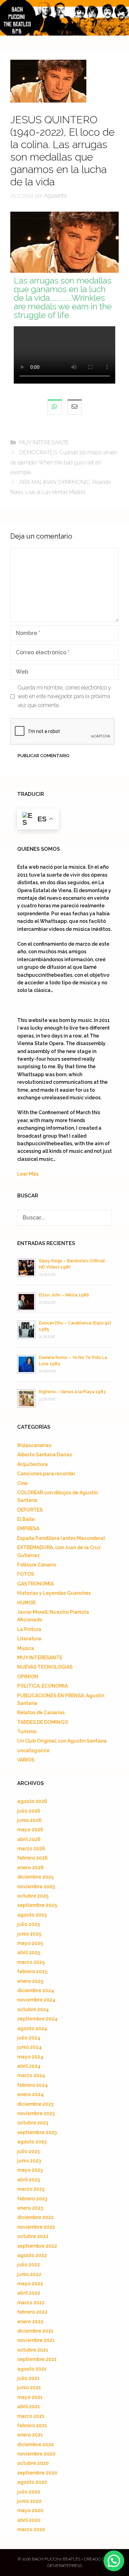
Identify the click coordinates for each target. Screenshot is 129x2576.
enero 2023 (30, 2208)
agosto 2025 (32, 1915)
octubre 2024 (33, 2009)
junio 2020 (29, 2501)
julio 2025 (29, 1924)
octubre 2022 (33, 2236)
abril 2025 (29, 1952)
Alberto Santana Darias (45, 1455)
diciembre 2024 (36, 1990)
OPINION (28, 1677)
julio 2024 (29, 2038)
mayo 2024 (30, 2057)
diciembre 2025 (35, 1877)
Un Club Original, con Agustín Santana (62, 1741)
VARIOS (26, 1760)
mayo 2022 (30, 2284)
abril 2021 (29, 2406)
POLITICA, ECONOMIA (42, 1686)
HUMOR (26, 1603)
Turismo (27, 1731)
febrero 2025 (32, 1971)
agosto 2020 (32, 2482)
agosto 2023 (32, 2142)
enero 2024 (30, 2094)
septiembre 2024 (37, 2019)
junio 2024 (29, 2047)
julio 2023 (28, 2151)
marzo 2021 (31, 2416)
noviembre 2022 (36, 2227)
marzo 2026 (31, 1849)
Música (26, 1648)
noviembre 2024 (36, 2000)
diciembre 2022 (35, 2217)
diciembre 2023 (35, 2104)
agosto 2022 (32, 2255)
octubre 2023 (33, 2123)
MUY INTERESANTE (44, 442)
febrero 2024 (33, 2085)
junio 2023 (29, 2161)
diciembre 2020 (36, 2444)
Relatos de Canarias (41, 1712)
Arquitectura (33, 1464)
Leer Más (28, 1174)
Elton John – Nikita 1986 (64, 1295)
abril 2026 (29, 1839)
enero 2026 (30, 1868)
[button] (114, 2561)
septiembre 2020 (37, 2473)
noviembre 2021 (36, 2340)
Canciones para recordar (46, 1474)
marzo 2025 (31, 1962)
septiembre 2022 (37, 2246)
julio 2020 (29, 2492)
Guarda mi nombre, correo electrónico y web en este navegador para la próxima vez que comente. (64, 696)
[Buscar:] (64, 1218)
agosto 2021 (32, 2369)
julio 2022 (29, 2265)
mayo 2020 (30, 2510)
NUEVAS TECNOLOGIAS (45, 1667)
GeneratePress (65, 2566)
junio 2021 (29, 2387)
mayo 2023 (30, 2170)
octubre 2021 (33, 2350)
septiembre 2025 (37, 1905)
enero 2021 (30, 2435)
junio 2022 (29, 2274)
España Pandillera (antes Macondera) (61, 1538)
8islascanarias (34, 1445)
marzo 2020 (31, 2529)
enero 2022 (30, 2322)
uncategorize (33, 1750)
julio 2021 (28, 2378)
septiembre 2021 (37, 2359)
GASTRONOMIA (35, 1584)
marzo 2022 (31, 2303)
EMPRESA (28, 1528)
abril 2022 (29, 2293)
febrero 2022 (32, 2312)
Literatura (29, 1639)
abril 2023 (29, 2180)
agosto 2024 (32, 2028)
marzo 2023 (31, 2189)
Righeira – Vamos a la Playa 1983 (72, 1392)
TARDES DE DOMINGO (43, 1722)
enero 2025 (30, 1981)
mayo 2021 (30, 2397)
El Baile (26, 1519)
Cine (23, 1483)
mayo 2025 (30, 1943)
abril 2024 (29, 2066)
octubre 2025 (33, 1896)
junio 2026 (29, 1820)
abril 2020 (29, 2520)
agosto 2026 (32, 1801)
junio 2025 (29, 1934)
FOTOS (26, 1574)
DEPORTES (30, 1510)
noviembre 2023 (36, 2113)
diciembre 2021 (35, 2331)
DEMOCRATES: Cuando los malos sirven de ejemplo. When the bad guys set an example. (64, 462)
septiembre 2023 (37, 2132)
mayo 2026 (30, 1830)
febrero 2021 (32, 2425)
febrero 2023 (32, 2199)
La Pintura (29, 1629)
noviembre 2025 (36, 1887)
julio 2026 (29, 1811)
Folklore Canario (37, 1565)
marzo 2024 (31, 2075)
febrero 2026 (33, 1858)
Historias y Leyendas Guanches (54, 1593)
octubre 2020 (33, 2463)
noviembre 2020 (36, 2454)
